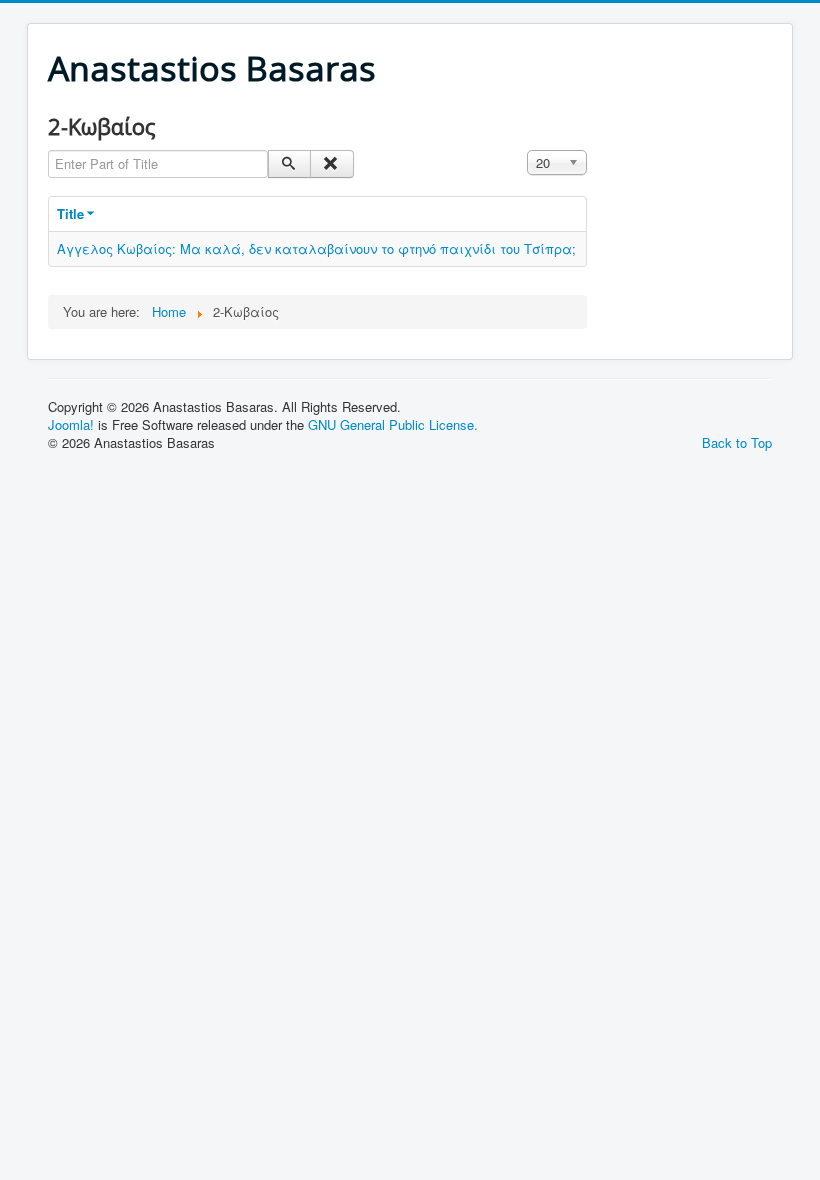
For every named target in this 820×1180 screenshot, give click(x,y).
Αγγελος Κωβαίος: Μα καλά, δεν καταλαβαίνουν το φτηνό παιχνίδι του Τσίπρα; (316, 248)
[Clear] (331, 164)
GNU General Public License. (393, 424)
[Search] (289, 164)
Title (70, 213)
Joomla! (71, 424)
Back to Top (737, 442)
